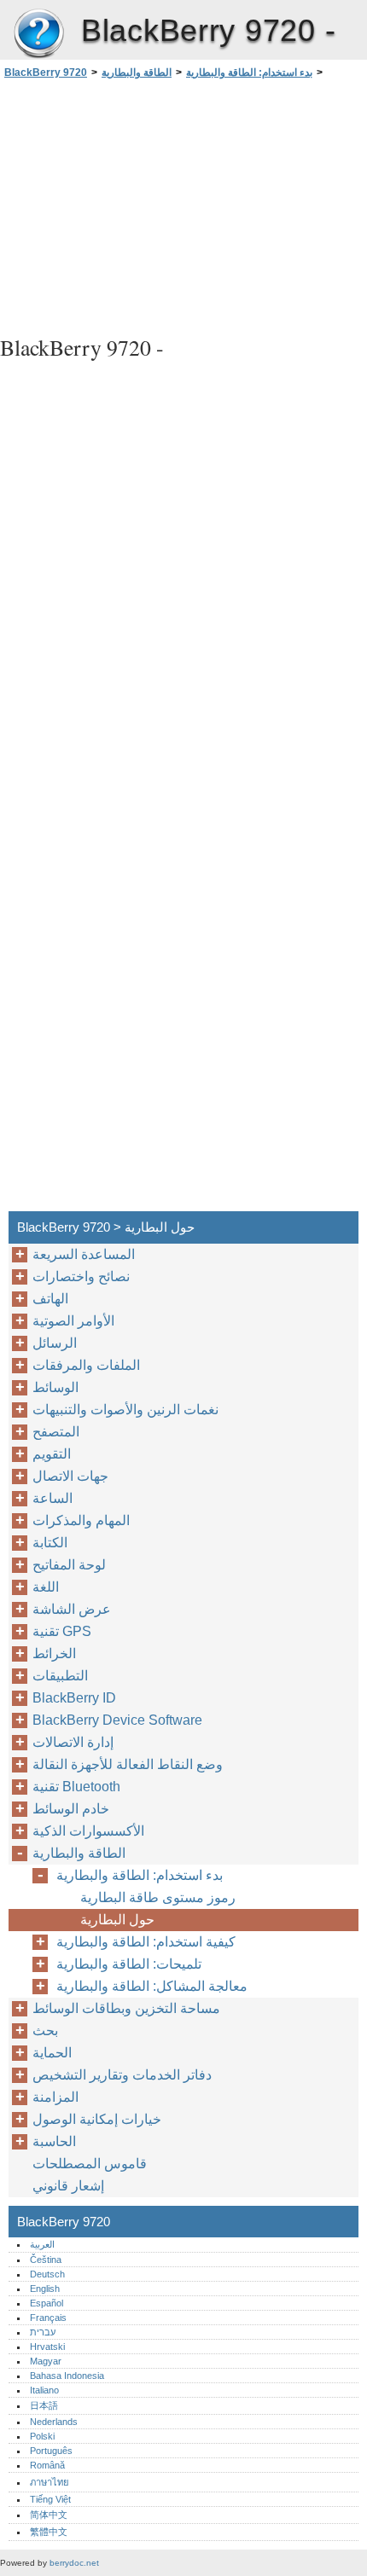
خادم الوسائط (71, 1809)
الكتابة (50, 1543)
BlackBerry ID (74, 1698)
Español (47, 2303)
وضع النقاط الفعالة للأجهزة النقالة (128, 1764)
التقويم (52, 1454)
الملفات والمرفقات (86, 1365)
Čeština (46, 2260)
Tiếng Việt (50, 2499)
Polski (42, 2436)
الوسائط (55, 1387)
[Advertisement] (183, 205)
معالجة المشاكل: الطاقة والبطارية (152, 1986)
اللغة (46, 1587)
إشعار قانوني (68, 2186)
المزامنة (55, 2097)
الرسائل (55, 1343)
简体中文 (49, 2515)
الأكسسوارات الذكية (88, 1831)
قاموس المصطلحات (90, 2164)
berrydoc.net (74, 2563)
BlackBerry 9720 (38, 34)
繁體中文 (49, 2532)
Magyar (46, 2361)
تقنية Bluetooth (76, 1787)
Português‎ (51, 2451)
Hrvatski (47, 2347)
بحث (45, 2031)
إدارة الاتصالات (73, 1742)
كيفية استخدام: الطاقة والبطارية (146, 1942)
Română (47, 2465)
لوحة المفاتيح (69, 1565)
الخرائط (54, 1654)
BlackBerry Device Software (117, 1720)
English (45, 2289)
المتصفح (56, 1432)
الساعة (52, 1498)
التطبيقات (60, 1676)
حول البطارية (117, 1920)
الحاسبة (54, 2141)
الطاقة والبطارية (137, 73)
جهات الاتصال (70, 1476)
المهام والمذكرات (81, 1520)
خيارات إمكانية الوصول (97, 2119)
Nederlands (54, 2422)
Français (48, 2318)
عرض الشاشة (72, 1609)
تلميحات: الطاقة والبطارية (129, 1964)
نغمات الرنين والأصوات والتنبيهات (125, 1410)
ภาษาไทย (50, 2482)
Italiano (44, 2390)
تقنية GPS (62, 1631)
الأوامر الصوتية (73, 1321)
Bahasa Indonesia (67, 2376)
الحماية (52, 2053)
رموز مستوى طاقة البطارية (158, 1897)
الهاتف (50, 1299)
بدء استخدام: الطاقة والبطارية (249, 73)
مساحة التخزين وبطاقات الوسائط (126, 2008)
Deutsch (47, 2274)
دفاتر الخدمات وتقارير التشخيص (122, 2075)
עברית (43, 2332)
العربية (42, 2244)
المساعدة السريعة (84, 1254)
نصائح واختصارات (81, 1276)
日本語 (44, 2405)
